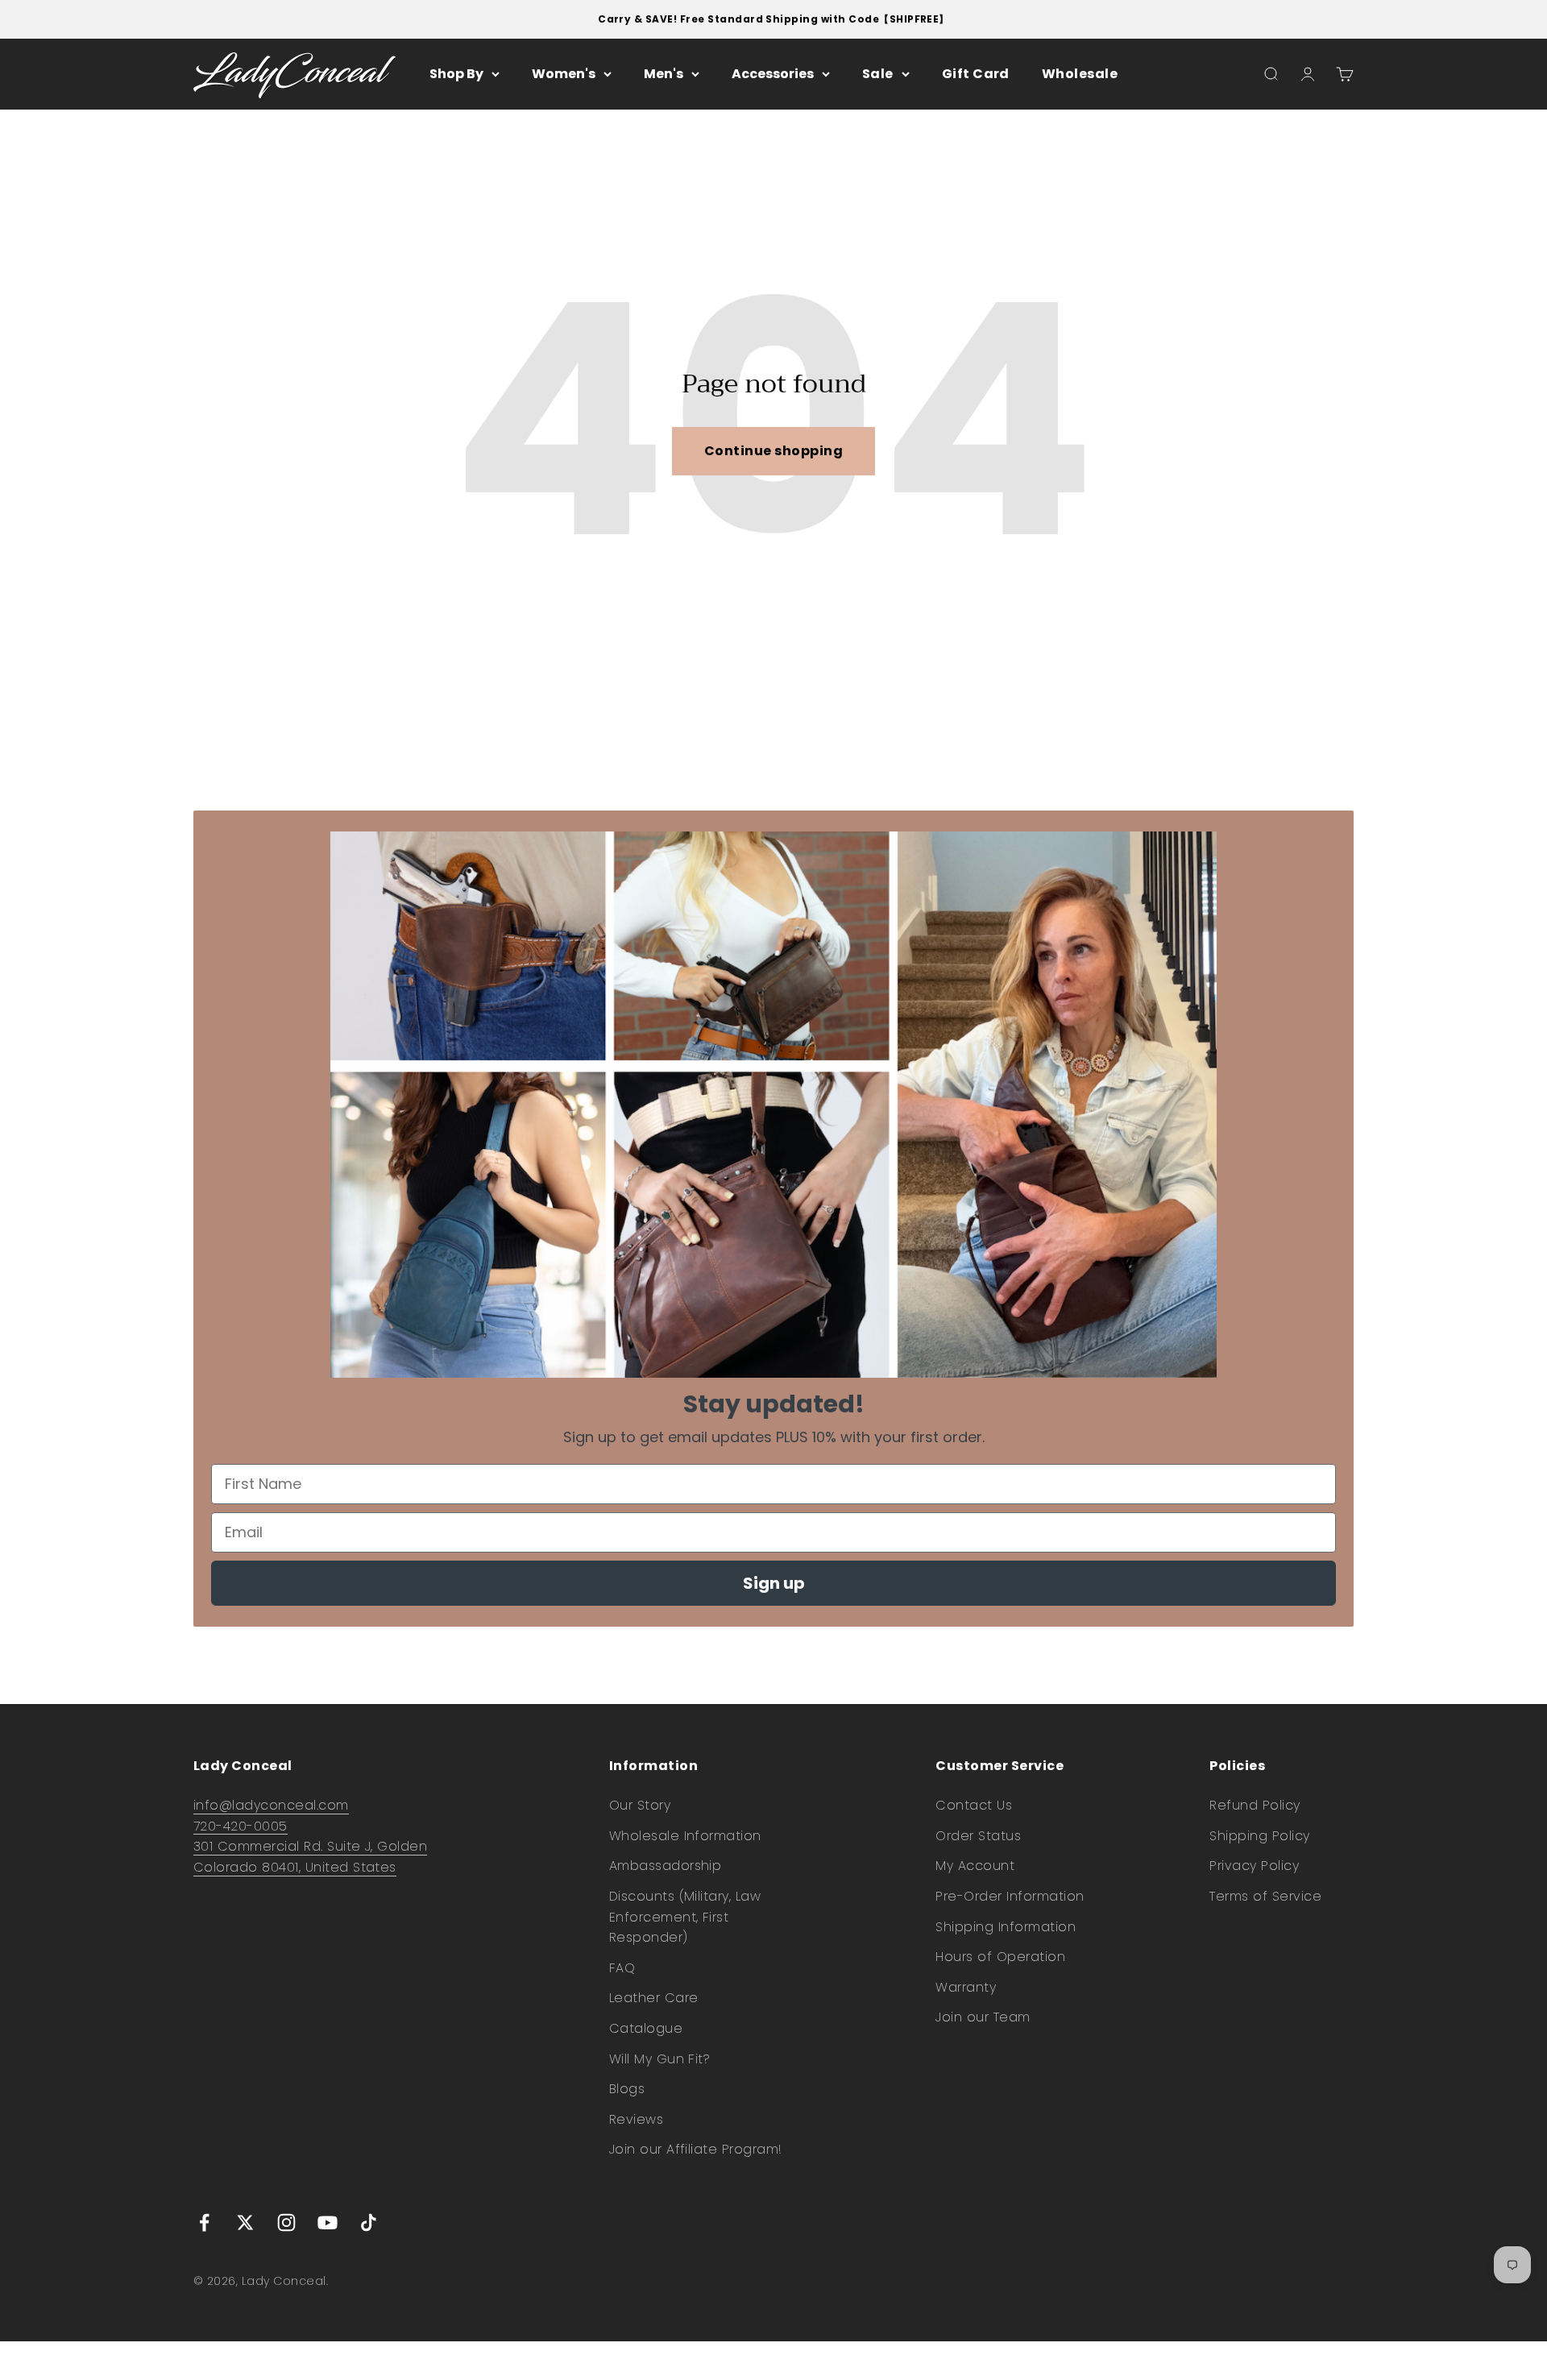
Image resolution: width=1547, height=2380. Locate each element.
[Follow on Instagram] (286, 2222)
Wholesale (1080, 74)
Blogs (627, 2089)
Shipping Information (1006, 1927)
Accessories (773, 74)
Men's (664, 74)
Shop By (456, 74)
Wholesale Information (685, 1836)
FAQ (622, 1968)
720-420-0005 (241, 1826)
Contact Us (974, 1805)
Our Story (640, 1805)
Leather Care (654, 1998)
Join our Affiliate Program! (696, 2149)
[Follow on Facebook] (204, 2222)
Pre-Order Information (1010, 1896)
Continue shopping (773, 451)
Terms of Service (1265, 1896)
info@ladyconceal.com (271, 1805)
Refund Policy (1255, 1805)
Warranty (966, 1987)
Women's (564, 74)
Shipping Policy (1259, 1836)
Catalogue (646, 2028)
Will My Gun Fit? (660, 2059)
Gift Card (976, 74)
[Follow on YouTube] (328, 2222)
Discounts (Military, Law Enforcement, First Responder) (685, 1917)
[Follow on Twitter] (245, 2222)
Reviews (636, 2119)
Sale (878, 74)
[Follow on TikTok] (369, 2222)
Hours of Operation (1000, 1957)
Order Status (978, 1836)
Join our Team (983, 2017)
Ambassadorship (666, 1866)
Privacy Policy (1254, 1866)
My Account (975, 1866)
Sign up (774, 1583)
